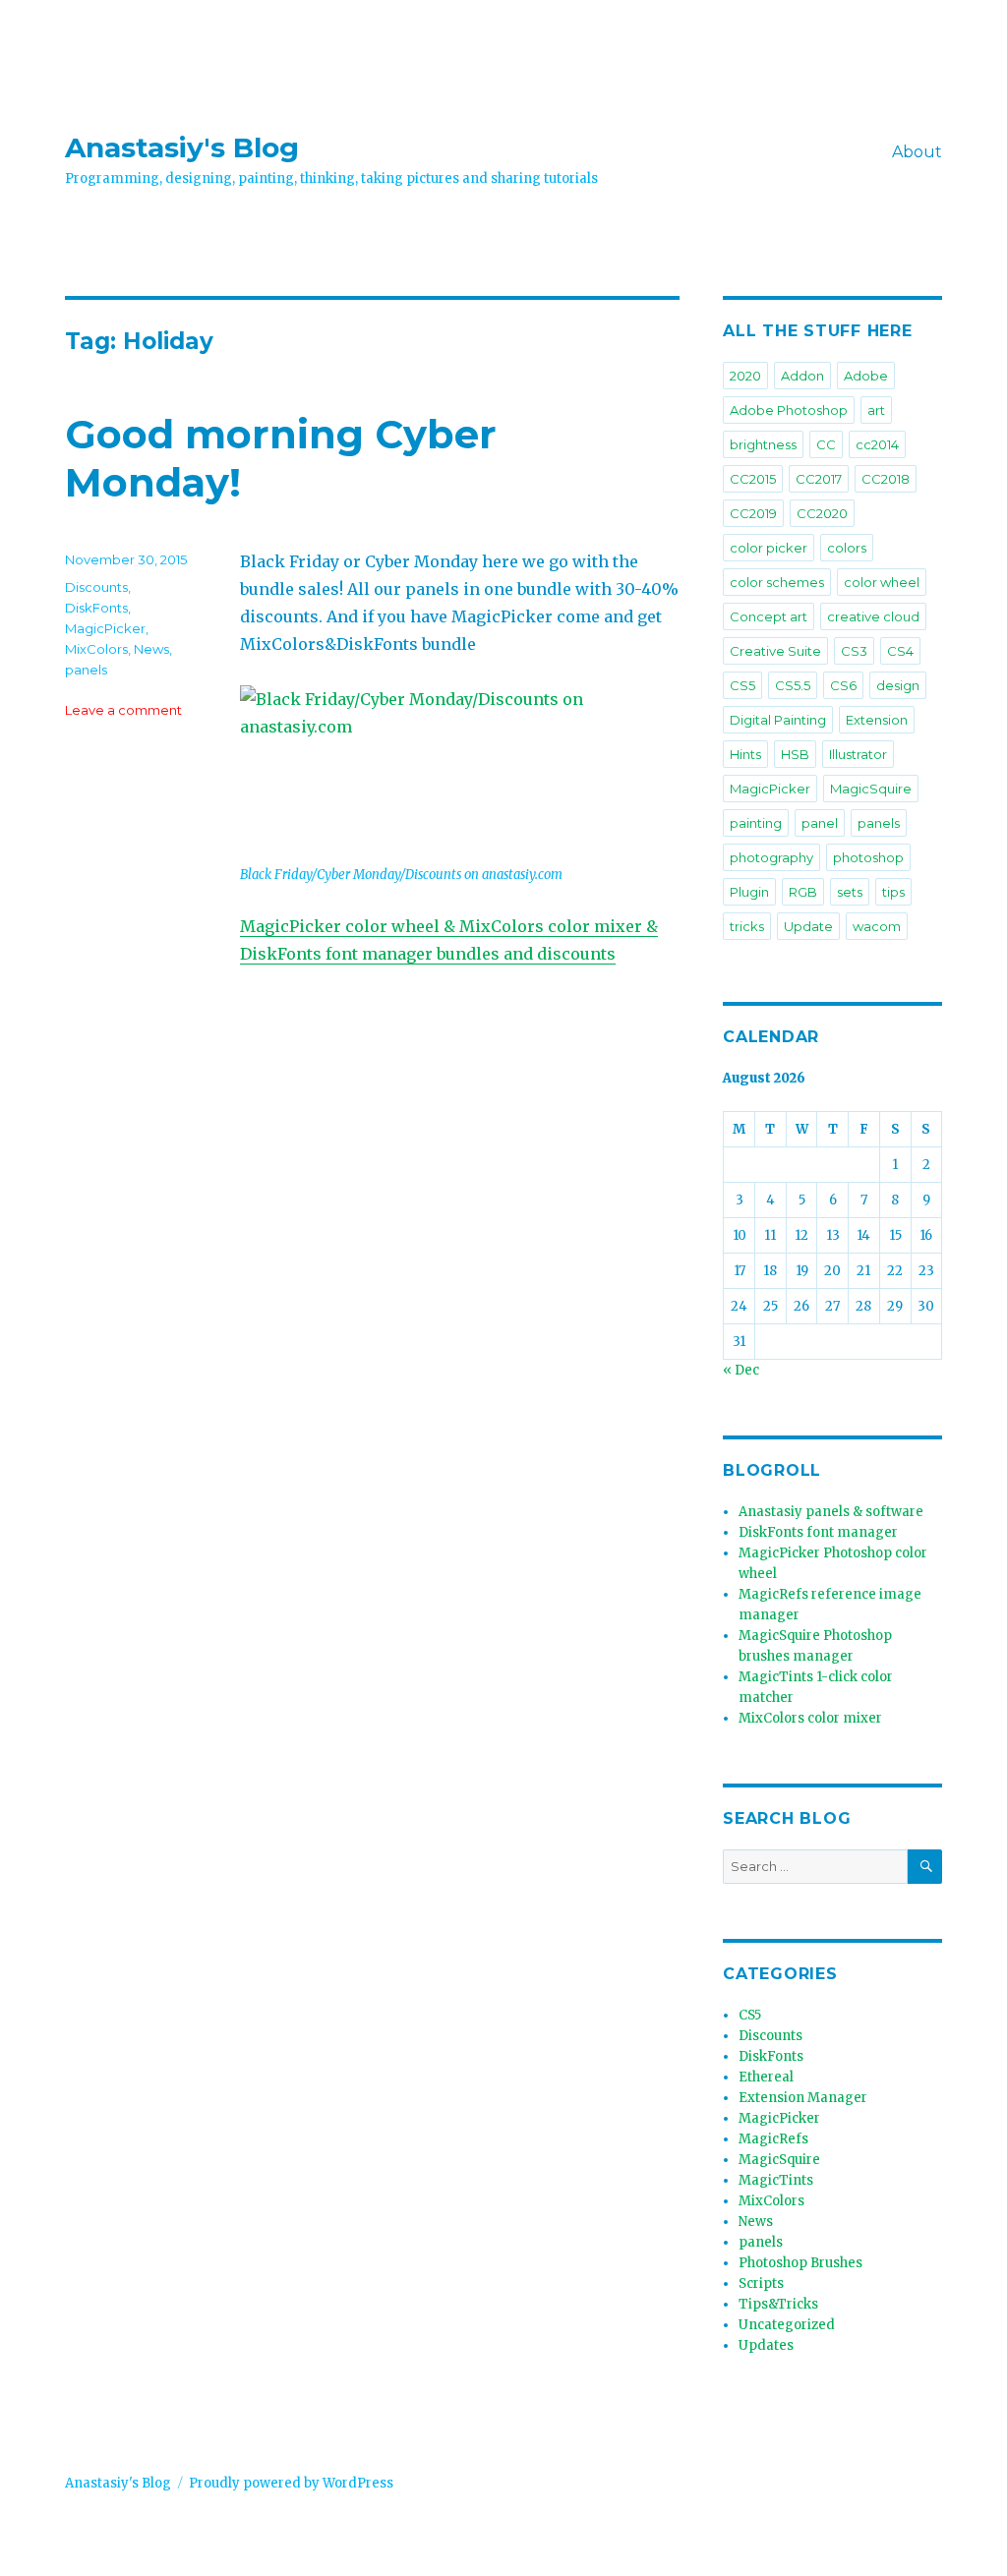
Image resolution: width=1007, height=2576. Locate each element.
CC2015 (753, 479)
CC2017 (819, 479)
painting (756, 823)
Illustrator (858, 754)
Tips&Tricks (778, 2304)
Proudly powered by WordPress (291, 2483)
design (898, 685)
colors (847, 548)
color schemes (777, 582)
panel (820, 823)
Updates (766, 2345)
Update (808, 926)
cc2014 (877, 444)
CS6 (843, 685)
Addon (802, 376)
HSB (795, 754)
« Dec (741, 1370)
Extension (877, 720)
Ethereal (766, 2077)
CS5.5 (793, 685)
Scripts (761, 2283)
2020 (745, 376)
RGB (803, 892)
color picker (769, 548)
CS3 (854, 651)
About (917, 152)
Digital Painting (778, 720)
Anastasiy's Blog (182, 147)
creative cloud (873, 616)
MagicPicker (105, 628)
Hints (745, 754)
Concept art (769, 616)
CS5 (742, 685)
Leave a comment (123, 710)
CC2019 (753, 513)
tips (893, 892)
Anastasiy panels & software (831, 1512)
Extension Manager (803, 2098)
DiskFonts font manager (818, 1532)
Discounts (96, 587)
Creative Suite (775, 651)
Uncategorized (787, 2325)
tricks (747, 926)
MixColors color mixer (810, 1718)
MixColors (96, 649)
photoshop (868, 857)
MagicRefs (773, 2139)
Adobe (866, 376)
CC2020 (822, 513)
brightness (763, 444)
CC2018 (886, 479)
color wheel (882, 582)
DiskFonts (96, 608)
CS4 (900, 651)
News (151, 649)
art (876, 410)
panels (86, 670)
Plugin (749, 892)
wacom (877, 926)
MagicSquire (871, 789)
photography (771, 857)
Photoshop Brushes (800, 2263)
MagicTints (776, 2180)
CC (826, 444)
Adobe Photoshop (789, 410)
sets (850, 892)
